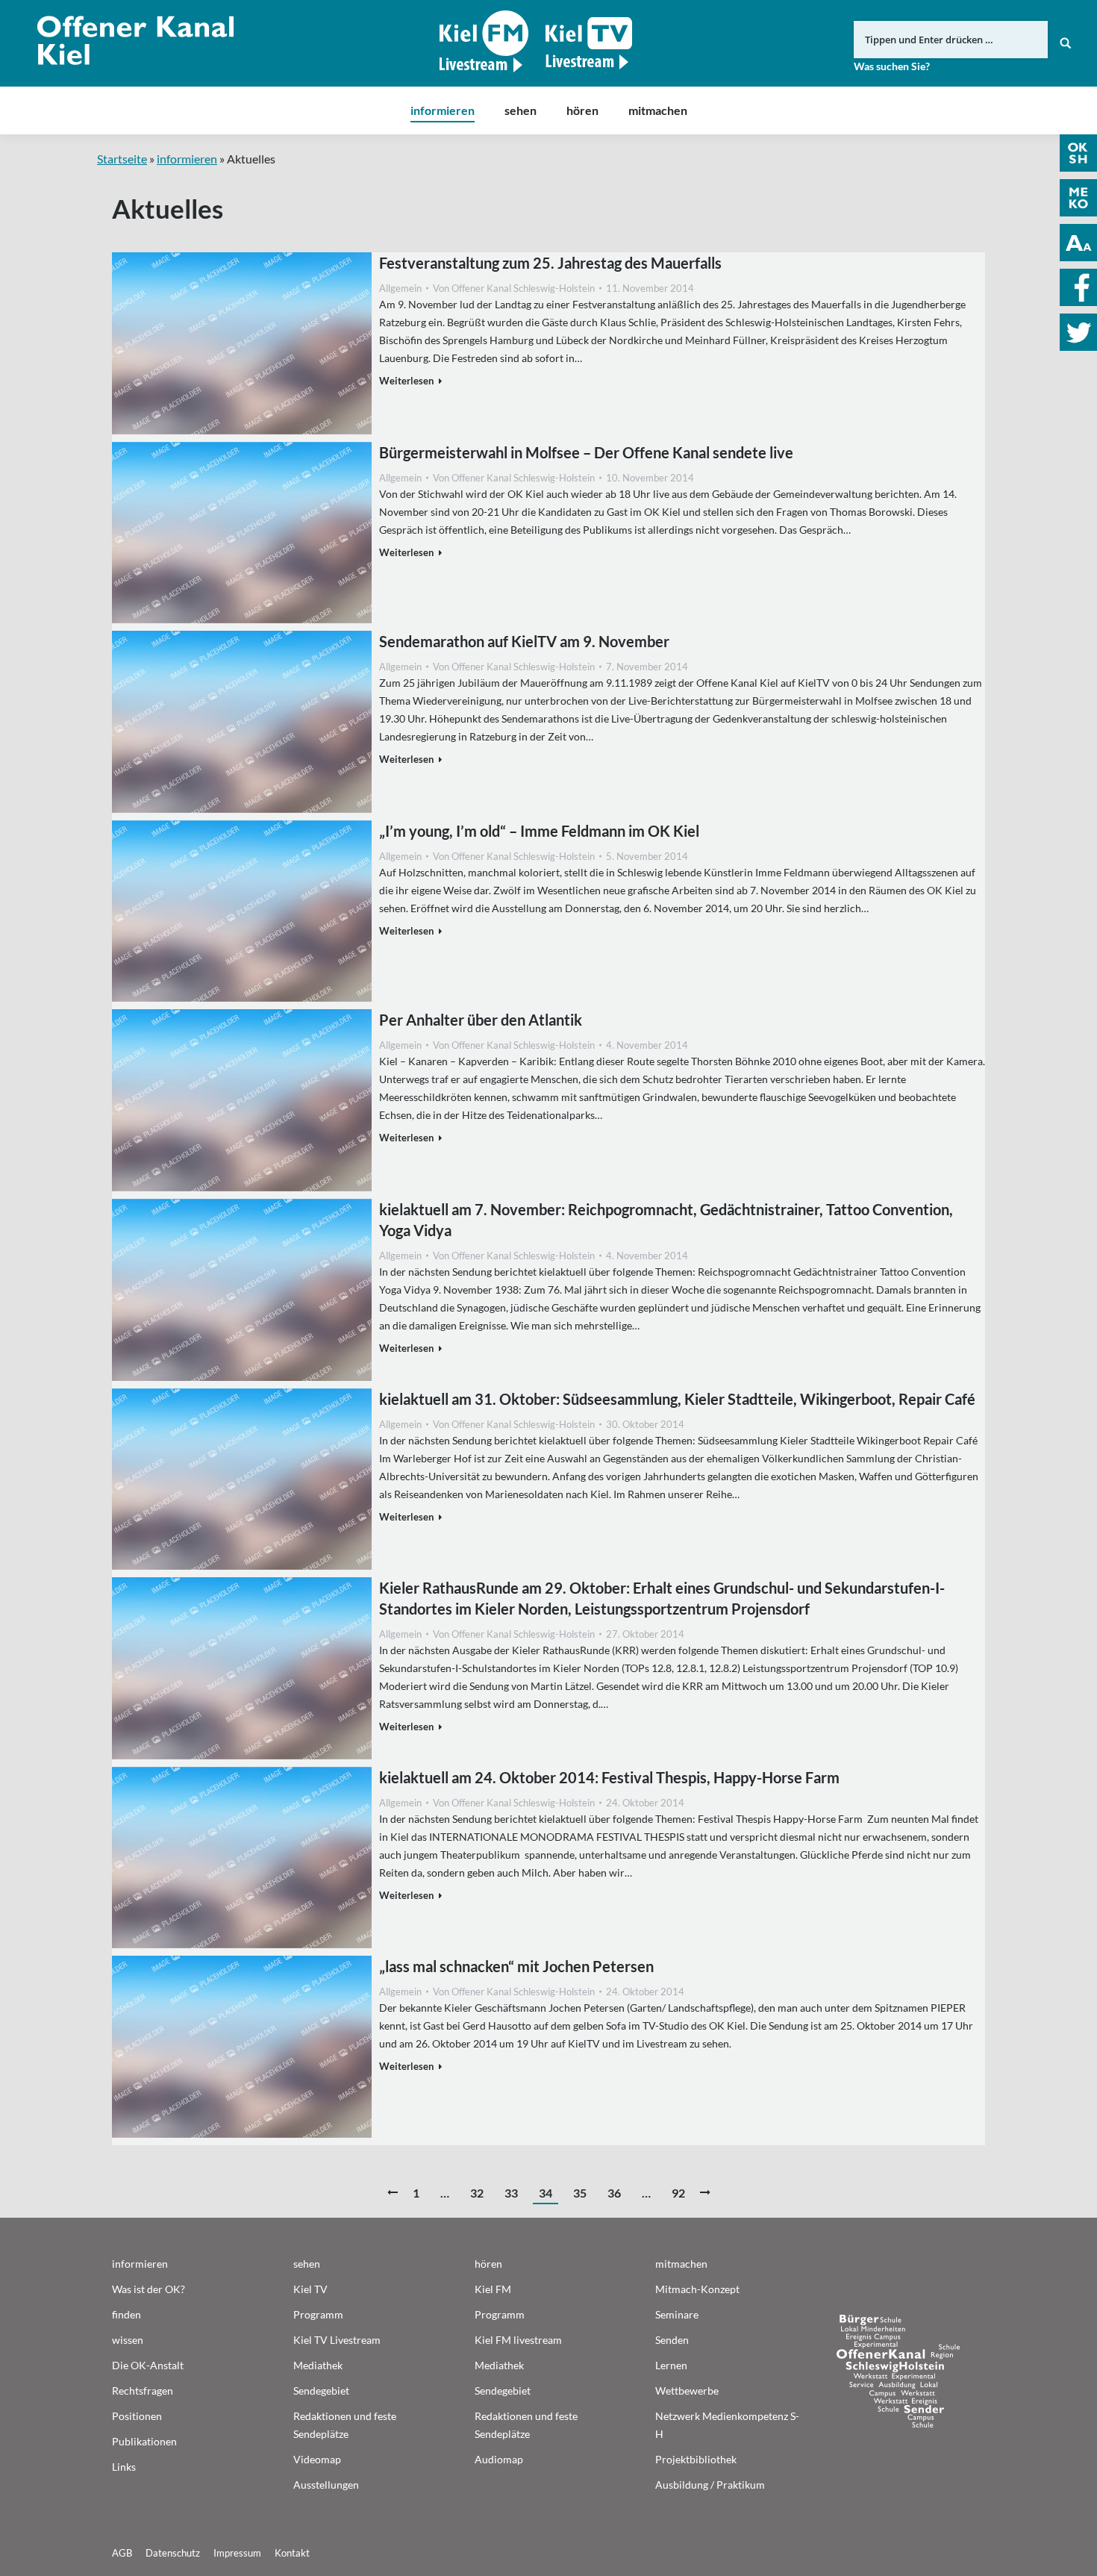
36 (614, 2193)
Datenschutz (173, 2553)
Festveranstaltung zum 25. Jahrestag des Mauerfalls (550, 263)
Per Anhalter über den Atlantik (481, 1020)
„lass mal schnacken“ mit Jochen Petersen (516, 1966)
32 (477, 2193)
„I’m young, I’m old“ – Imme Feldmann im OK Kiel (539, 831)
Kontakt (292, 2553)
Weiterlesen (406, 381)
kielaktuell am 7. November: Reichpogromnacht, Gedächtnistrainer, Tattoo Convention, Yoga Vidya (666, 1220)
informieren (187, 159)
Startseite (122, 159)
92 (678, 2193)
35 (580, 2193)
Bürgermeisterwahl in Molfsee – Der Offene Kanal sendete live (586, 452)
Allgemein (400, 288)
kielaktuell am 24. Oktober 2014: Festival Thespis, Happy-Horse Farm (609, 1777)
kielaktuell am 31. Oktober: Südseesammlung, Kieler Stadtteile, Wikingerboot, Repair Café (677, 1399)
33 (511, 2193)
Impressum (237, 2553)
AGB (122, 2553)
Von (514, 288)
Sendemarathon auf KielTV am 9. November (524, 641)
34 (546, 2193)
